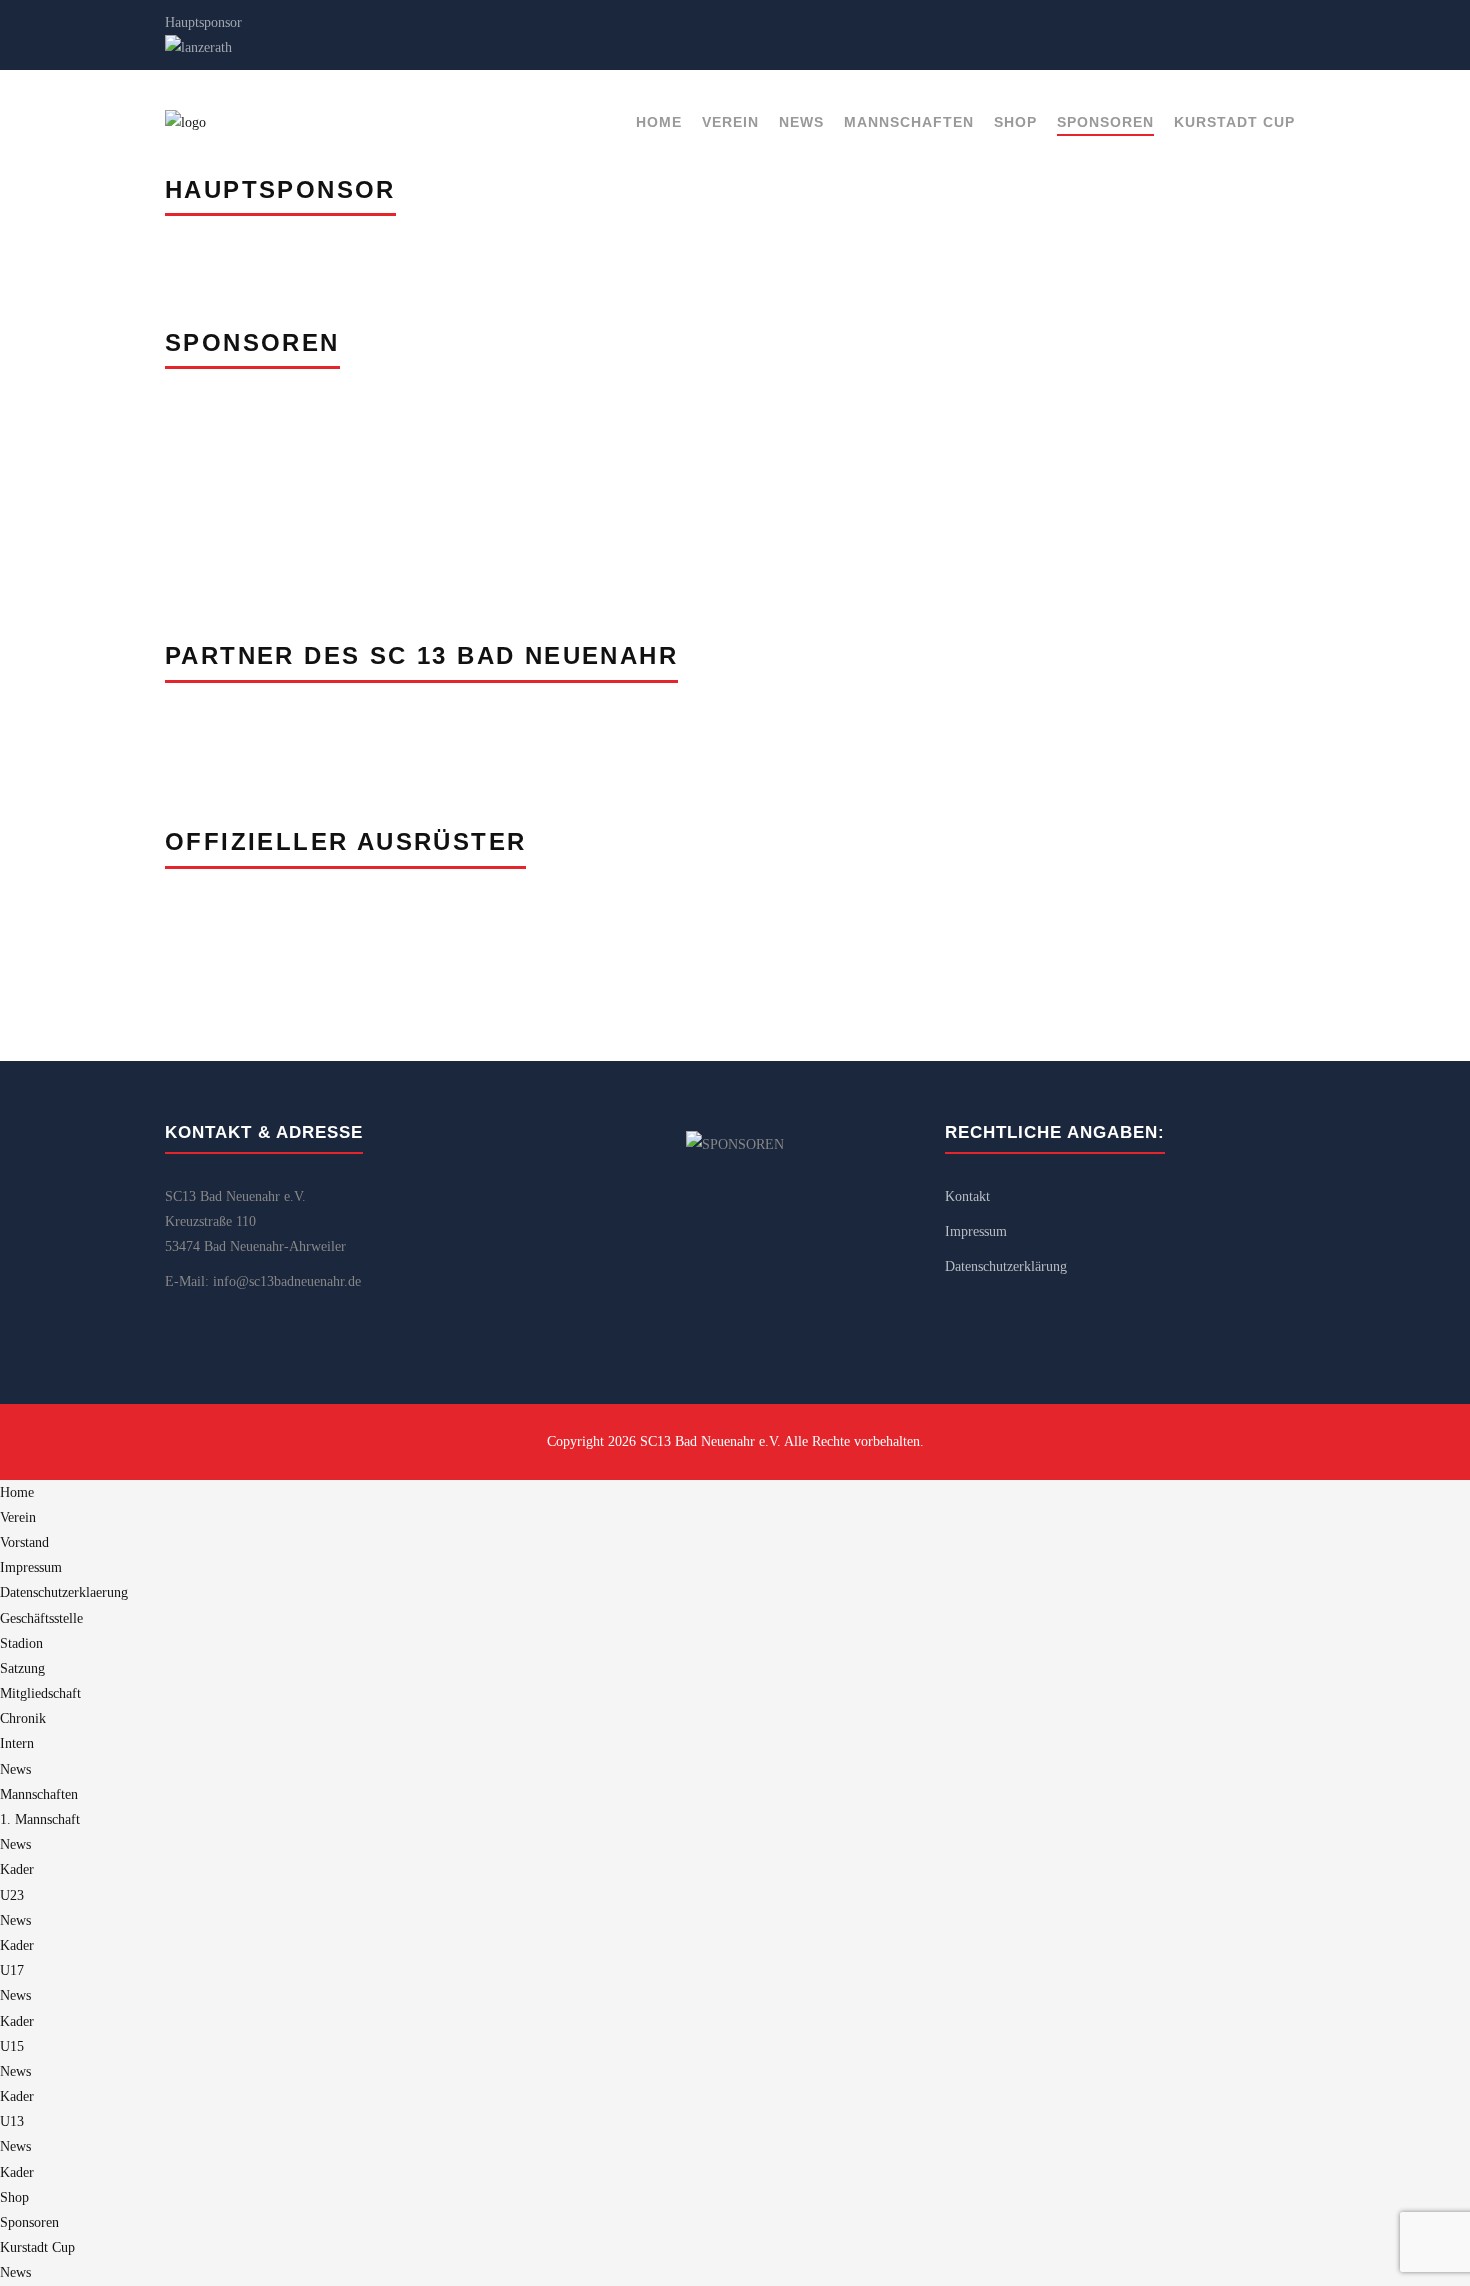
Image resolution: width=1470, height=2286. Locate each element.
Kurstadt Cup (1234, 122)
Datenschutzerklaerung (64, 1592)
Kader (17, 1869)
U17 (12, 1970)
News (801, 122)
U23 (12, 1895)
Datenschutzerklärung (1006, 1266)
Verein (730, 122)
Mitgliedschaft (40, 1693)
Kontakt (967, 1196)
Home (659, 122)
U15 (12, 2046)
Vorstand (24, 1542)
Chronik (23, 1718)
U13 (12, 2121)
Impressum (976, 1231)
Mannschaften (909, 122)
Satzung (22, 1668)
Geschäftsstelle (41, 1618)
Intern (17, 1743)
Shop (1015, 122)
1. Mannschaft (40, 1819)
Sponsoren (1105, 122)
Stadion (21, 1643)
